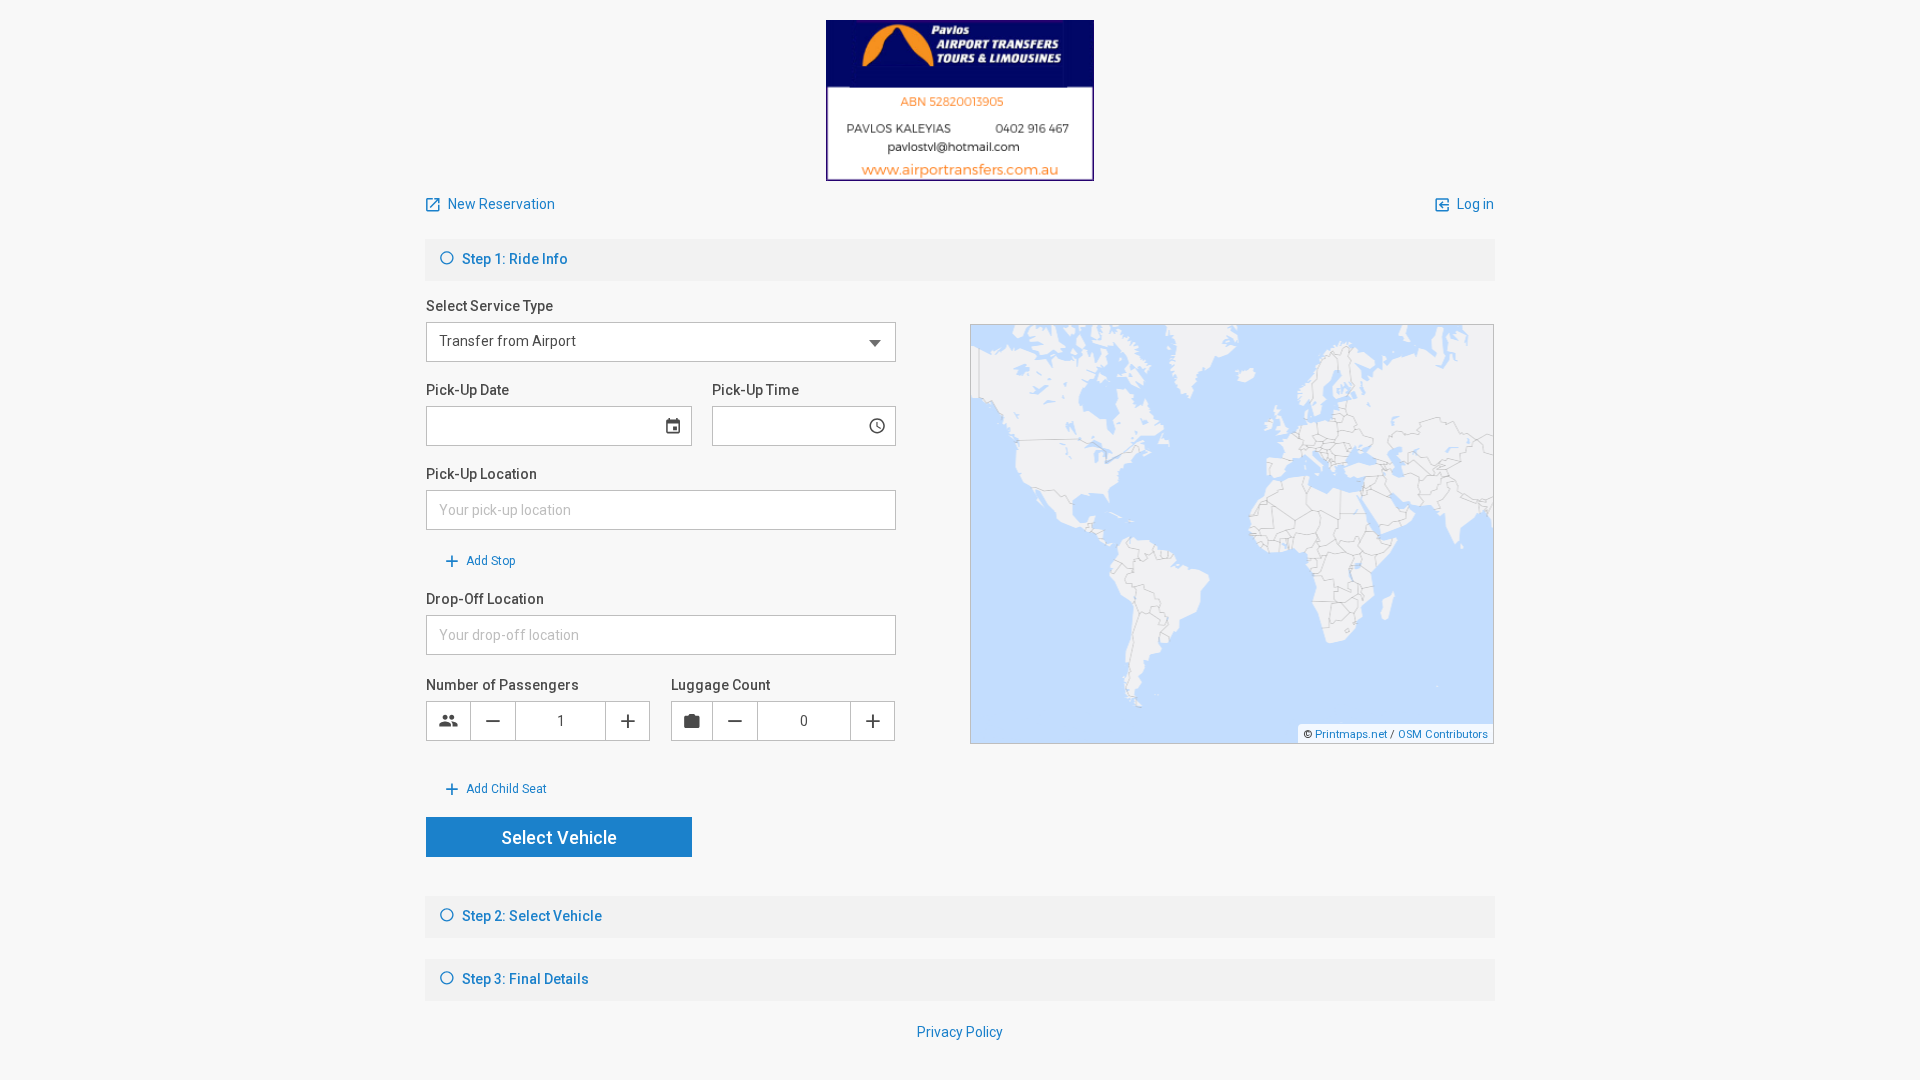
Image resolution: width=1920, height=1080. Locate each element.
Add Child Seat (505, 789)
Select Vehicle (559, 837)
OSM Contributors (1443, 734)
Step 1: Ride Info (513, 259)
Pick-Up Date (467, 390)
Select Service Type (489, 306)
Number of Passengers (502, 685)
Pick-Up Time (755, 390)
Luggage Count (720, 685)
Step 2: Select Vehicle (530, 916)
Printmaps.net (1351, 734)
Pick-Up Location (481, 474)
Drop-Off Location (485, 599)
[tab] (960, 260)
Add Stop (489, 561)
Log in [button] (1474, 204)
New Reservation (500, 204)
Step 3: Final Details (524, 979)
